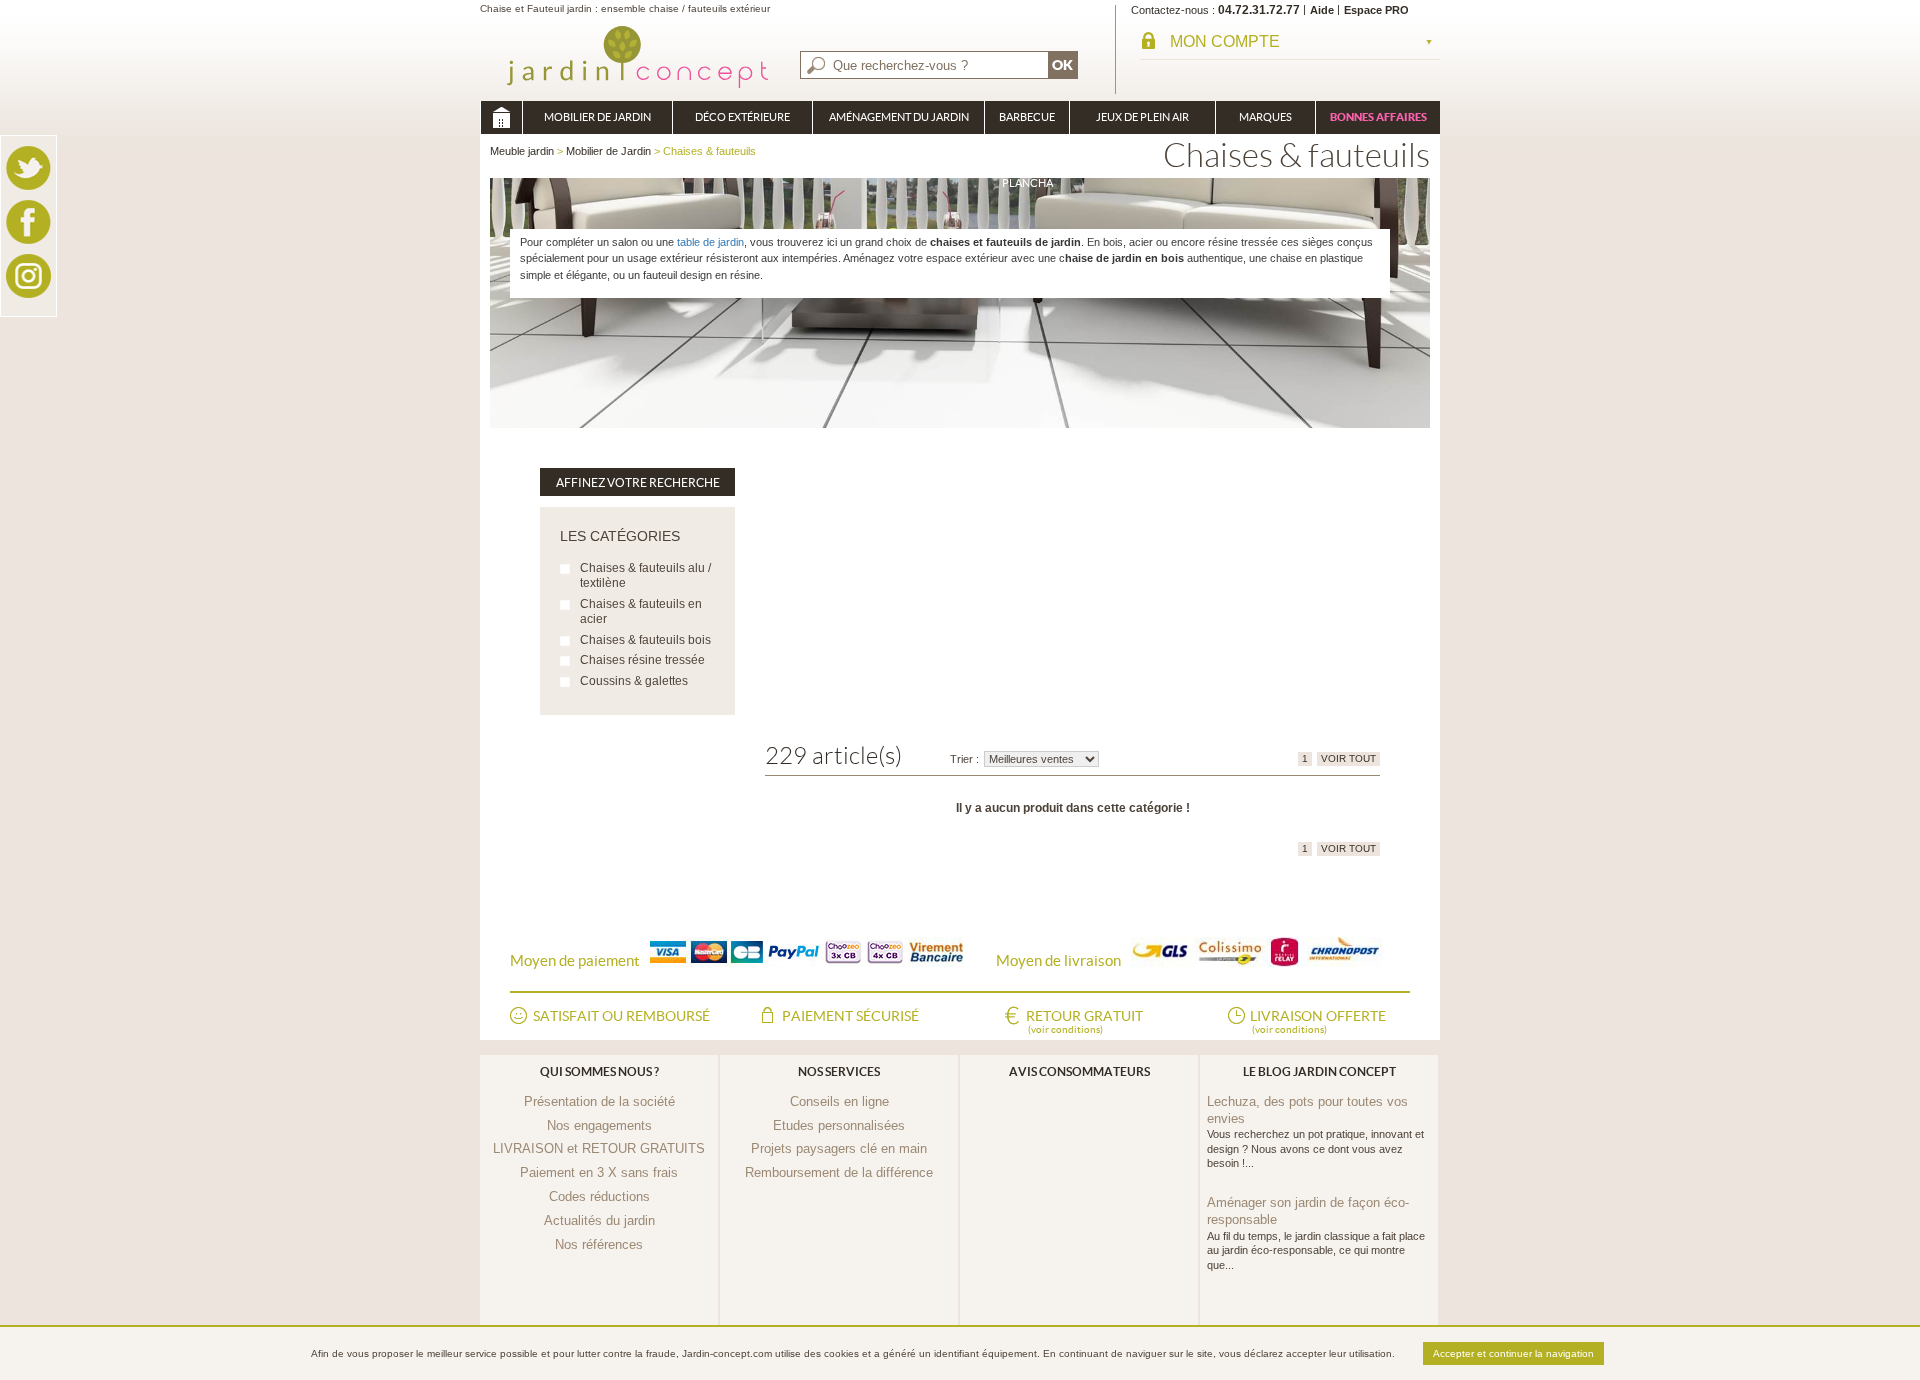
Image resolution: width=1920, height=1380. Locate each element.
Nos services (839, 1071)
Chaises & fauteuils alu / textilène (645, 576)
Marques (1265, 117)
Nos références (599, 1244)
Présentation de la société (599, 1101)
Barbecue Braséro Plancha (1027, 122)
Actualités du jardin (599, 1220)
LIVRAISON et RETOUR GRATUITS (599, 1148)
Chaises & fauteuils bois (645, 640)
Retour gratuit (1084, 1021)
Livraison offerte (1318, 1021)
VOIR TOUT (1348, 758)
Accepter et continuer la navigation (1513, 1353)
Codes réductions (599, 1196)
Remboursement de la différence (839, 1172)
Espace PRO (1376, 10)
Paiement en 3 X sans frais (599, 1172)
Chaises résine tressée (642, 660)
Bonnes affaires (1378, 117)
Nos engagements (599, 1125)
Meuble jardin (501, 117)
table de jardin (710, 242)
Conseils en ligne (839, 1101)
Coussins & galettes (634, 681)
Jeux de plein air (1142, 117)
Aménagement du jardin (899, 117)
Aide (1322, 10)
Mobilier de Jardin (597, 117)
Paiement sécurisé (850, 1016)
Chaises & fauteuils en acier (641, 612)
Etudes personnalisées (839, 1125)
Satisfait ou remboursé (621, 1016)
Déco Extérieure (742, 117)
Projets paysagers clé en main (839, 1148)
